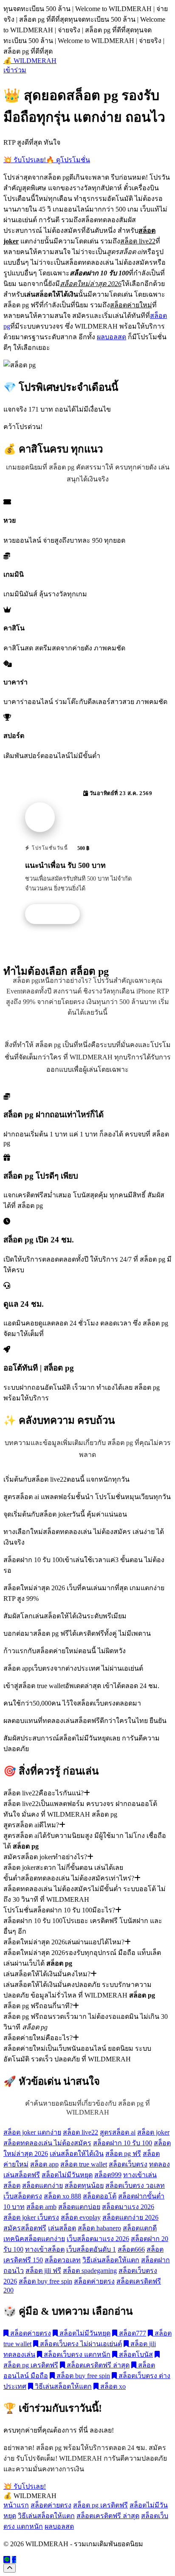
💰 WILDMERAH (30, 61)
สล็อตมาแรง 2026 (128, 2207)
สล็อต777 (132, 2333)
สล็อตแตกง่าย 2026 (130, 2217)
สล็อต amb (41, 2207)
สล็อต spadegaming (90, 2271)
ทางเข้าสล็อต (45, 2249)
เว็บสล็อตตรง (23, 2196)
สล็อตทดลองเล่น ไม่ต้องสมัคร (47, 2143)
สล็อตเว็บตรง (128, 2164)
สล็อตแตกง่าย (42, 2185)
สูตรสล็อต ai (118, 2132)
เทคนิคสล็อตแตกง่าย (34, 2239)
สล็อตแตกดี (140, 2228)
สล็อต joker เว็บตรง (31, 2217)
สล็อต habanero (99, 2228)
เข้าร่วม (15, 70)
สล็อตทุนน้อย (84, 2185)
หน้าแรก (16, 2505)
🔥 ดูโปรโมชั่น (68, 160)
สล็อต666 (131, 2249)
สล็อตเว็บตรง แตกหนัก (76, 2354)
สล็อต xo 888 (62, 2196)
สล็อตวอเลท (63, 2260)
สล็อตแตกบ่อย (79, 2207)
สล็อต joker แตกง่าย (32, 2132)
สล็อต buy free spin (45, 2281)
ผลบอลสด (111, 337)
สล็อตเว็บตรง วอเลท (135, 2185)
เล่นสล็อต (62, 2228)
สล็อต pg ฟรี (123, 2154)
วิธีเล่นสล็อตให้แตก (111, 2260)
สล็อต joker (153, 2132)
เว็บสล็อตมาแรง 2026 (98, 2239)
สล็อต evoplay (81, 2217)
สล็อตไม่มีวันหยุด (67, 2175)
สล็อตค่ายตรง (94, 2281)
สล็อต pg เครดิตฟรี (100, 2505)
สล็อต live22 (80, 2132)
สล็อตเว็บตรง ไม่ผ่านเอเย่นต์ (80, 2344)
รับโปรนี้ (57, 914)
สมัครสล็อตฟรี (25, 2228)
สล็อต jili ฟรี (43, 2271)
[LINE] (7, 2560)
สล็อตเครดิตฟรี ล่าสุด (97, 2365)
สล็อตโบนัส (135, 2354)
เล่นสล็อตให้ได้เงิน (77, 2154)
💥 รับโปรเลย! (25, 160)
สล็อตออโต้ (100, 2196)
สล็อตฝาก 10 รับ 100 (123, 2143)
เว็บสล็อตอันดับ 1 (91, 2249)
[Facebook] (14, 2560)
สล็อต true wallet (84, 2164)
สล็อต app (44, 2164)
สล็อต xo (112, 2386)
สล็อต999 (108, 2175)
